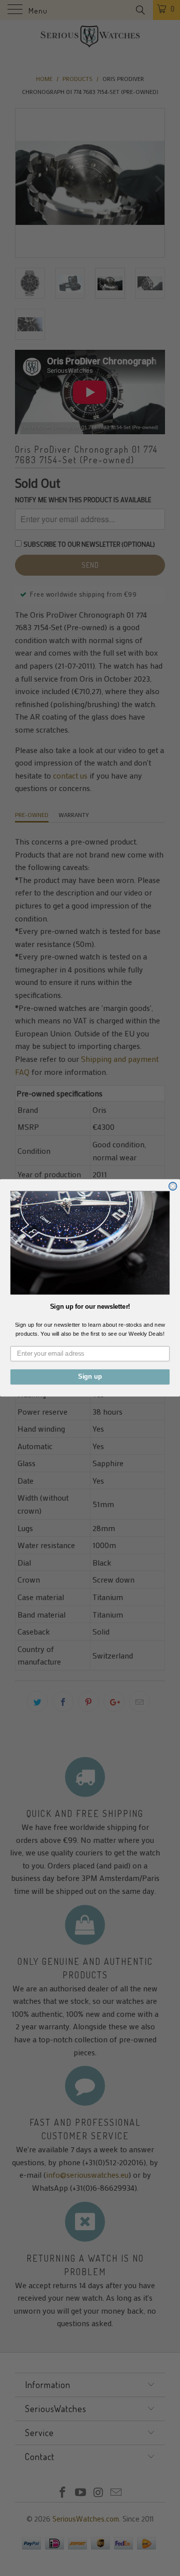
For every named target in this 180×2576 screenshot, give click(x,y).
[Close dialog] (173, 1186)
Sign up (90, 1377)
